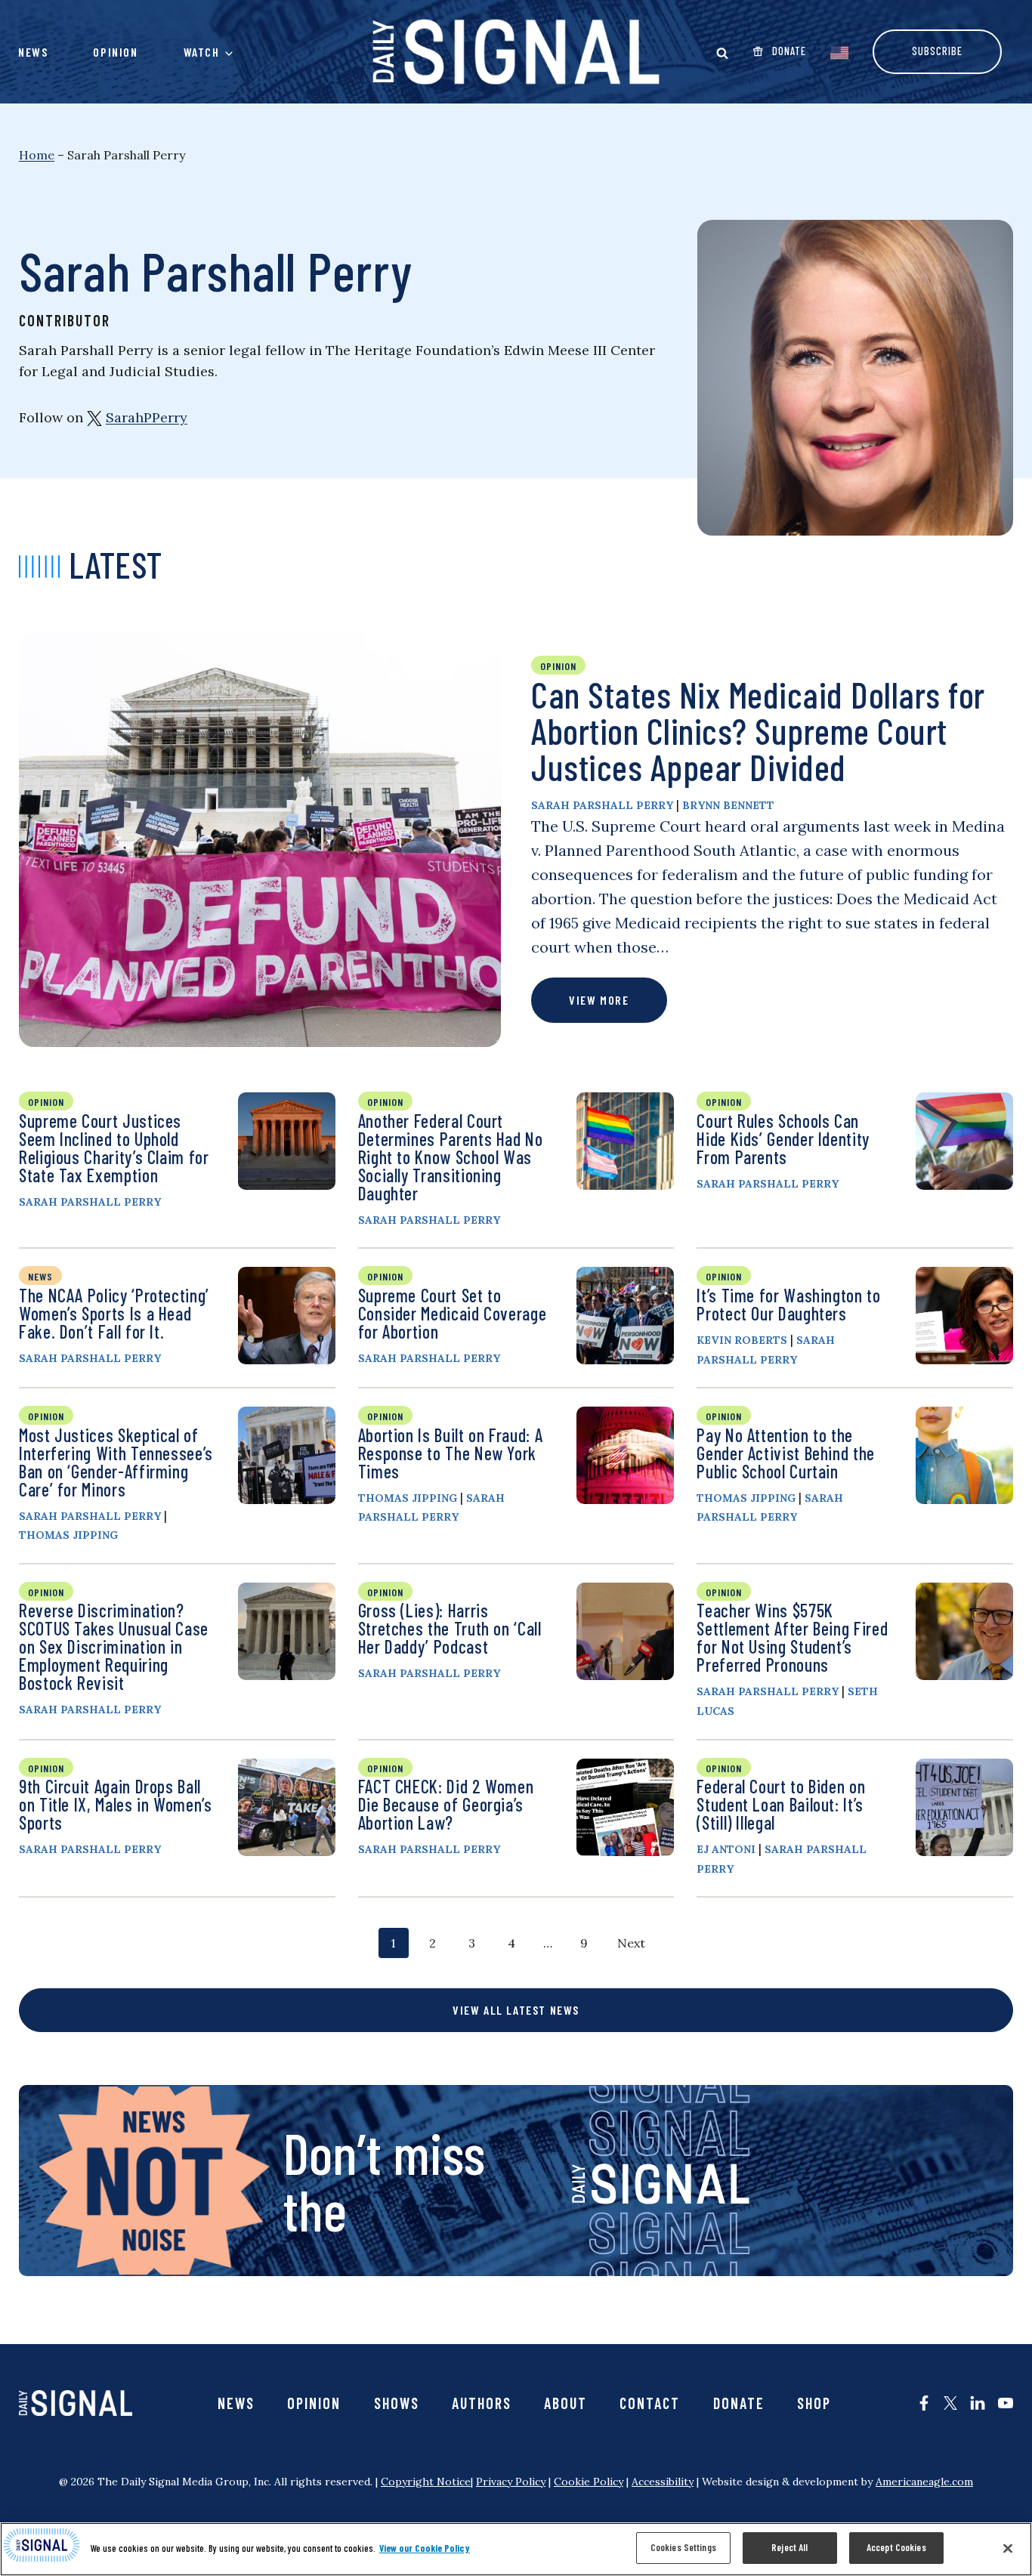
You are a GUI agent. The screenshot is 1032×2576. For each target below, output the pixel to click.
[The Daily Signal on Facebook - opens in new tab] (924, 2403)
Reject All (789, 2547)
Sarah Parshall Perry (602, 805)
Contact (650, 2403)
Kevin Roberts (742, 1340)
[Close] (1008, 2548)
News (33, 52)
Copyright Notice (426, 2482)
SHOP (814, 2403)
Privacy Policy (511, 2482)
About (565, 2403)
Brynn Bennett (728, 805)
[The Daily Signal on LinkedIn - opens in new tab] (978, 2403)
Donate (739, 2403)
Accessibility (663, 2482)
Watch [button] (202, 52)
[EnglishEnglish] (839, 51)
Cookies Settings (683, 2547)
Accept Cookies (896, 2547)
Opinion (115, 52)
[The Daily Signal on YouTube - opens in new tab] (1006, 2403)
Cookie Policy (589, 2482)
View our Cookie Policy (425, 2548)
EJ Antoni (726, 1849)
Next (631, 1943)
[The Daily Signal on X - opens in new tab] (950, 2403)
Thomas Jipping (68, 1535)
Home (37, 155)
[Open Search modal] (722, 53)
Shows (397, 2403)
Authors (482, 2403)
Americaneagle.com (924, 2482)
